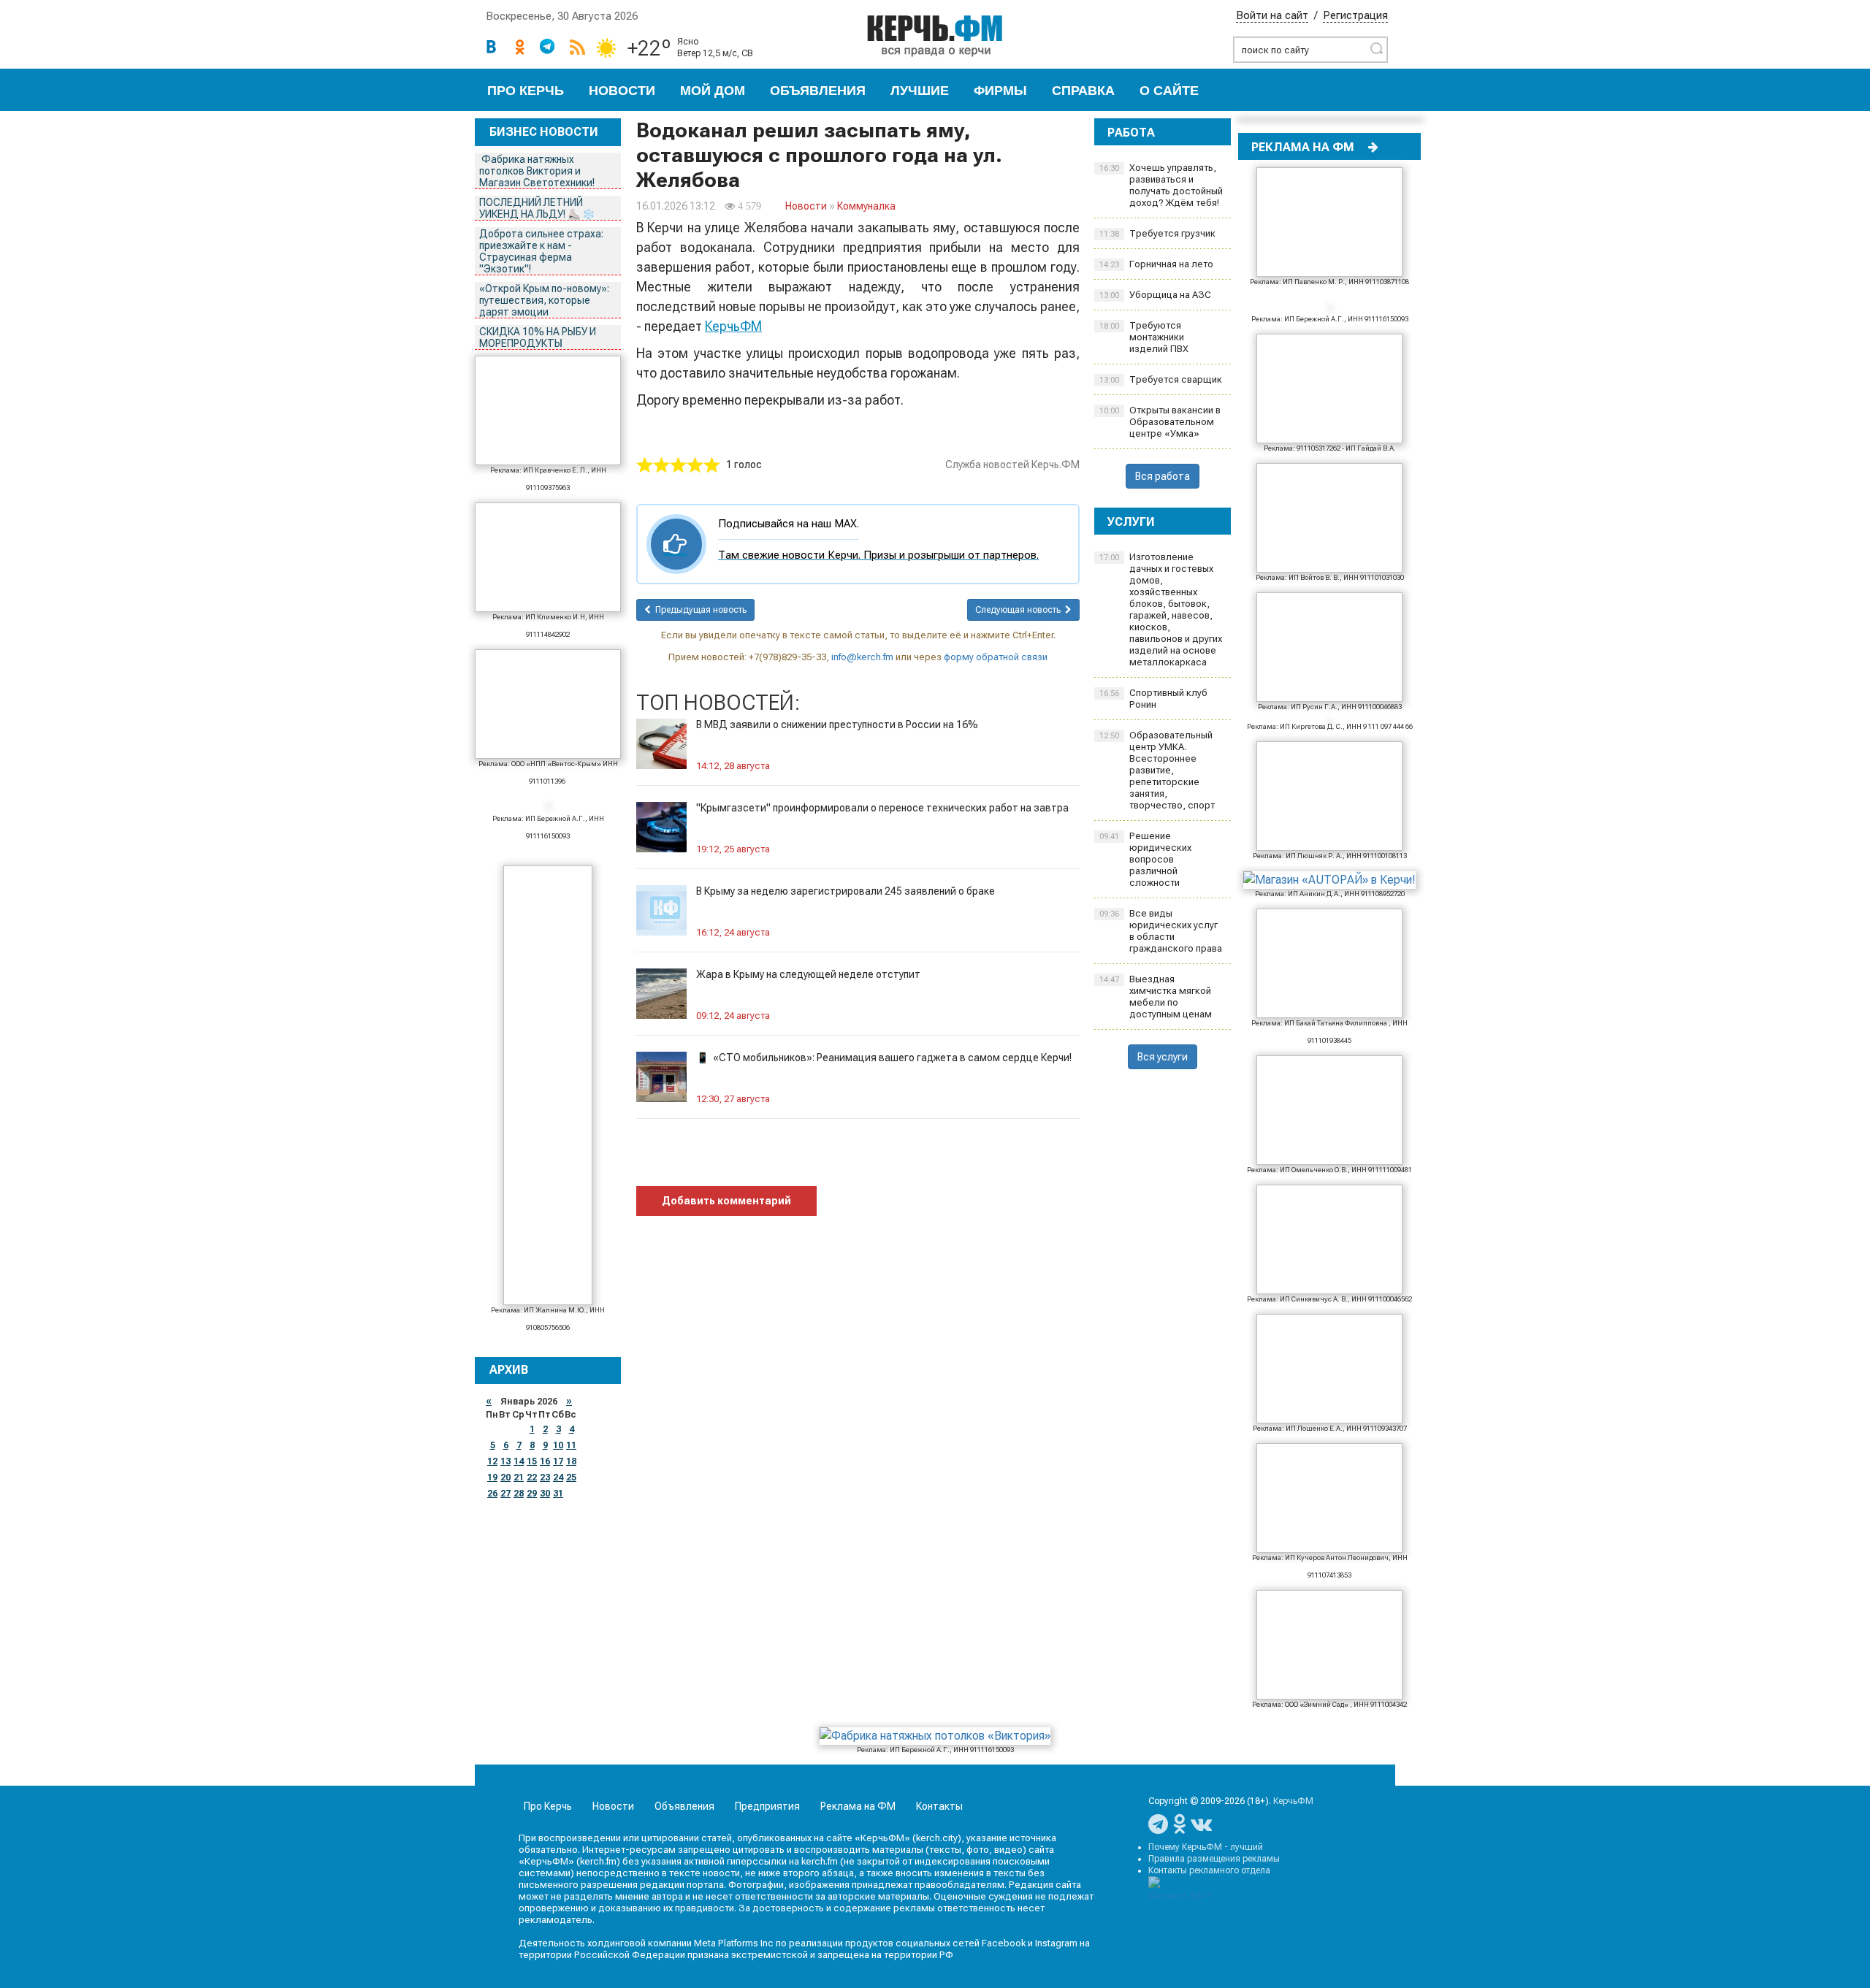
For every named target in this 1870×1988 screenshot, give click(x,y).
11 (571, 1445)
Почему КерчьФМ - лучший (1206, 1847)
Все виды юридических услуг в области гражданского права (1161, 931)
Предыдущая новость (699, 610)
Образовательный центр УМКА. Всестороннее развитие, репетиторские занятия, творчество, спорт (1157, 770)
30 (545, 1494)
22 (532, 1477)
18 (571, 1461)
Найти (1376, 48)
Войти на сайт (1272, 15)
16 (545, 1461)
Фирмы (1000, 91)
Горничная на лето (1156, 264)
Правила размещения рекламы (1214, 1859)
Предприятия (767, 1806)
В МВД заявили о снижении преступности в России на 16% (837, 725)
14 (519, 1461)
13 (505, 1461)
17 (558, 1461)
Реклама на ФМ (858, 1806)
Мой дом (713, 91)
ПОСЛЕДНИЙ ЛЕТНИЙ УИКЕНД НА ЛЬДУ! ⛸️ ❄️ (538, 208)
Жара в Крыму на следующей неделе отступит (808, 974)
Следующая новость (1020, 610)
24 (558, 1477)
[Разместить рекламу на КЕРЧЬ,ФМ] (1373, 147)
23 (545, 1477)
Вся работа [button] (1163, 476)
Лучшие (920, 91)
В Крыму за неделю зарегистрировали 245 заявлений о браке (846, 891)
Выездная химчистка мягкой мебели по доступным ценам (1156, 997)
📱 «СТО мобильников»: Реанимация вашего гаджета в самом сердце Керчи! (884, 1058)
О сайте (1169, 91)
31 (558, 1494)
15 (532, 1461)
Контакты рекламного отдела (1209, 1870)
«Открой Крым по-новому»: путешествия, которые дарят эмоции (544, 300)
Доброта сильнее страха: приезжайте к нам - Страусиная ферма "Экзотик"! (541, 251)
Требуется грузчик (1157, 233)
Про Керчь (526, 91)
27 (505, 1494)
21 (519, 1477)
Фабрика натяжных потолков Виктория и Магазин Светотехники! (538, 171)
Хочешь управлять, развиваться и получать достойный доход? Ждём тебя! (1161, 185)
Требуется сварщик (1161, 379)
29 (532, 1494)
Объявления (818, 91)
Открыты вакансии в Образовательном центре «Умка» (1160, 422)
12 (492, 1461)
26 (492, 1494)
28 (519, 1494)
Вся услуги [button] (1163, 1057)
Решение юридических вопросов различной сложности (1145, 859)
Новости (622, 91)
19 (492, 1477)
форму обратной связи (996, 657)
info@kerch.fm (862, 657)
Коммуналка (866, 206)
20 (505, 1477)
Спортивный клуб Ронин (1153, 699)
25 (571, 1477)
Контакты (939, 1806)
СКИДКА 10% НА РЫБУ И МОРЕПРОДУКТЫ (538, 337)
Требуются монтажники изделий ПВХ (1144, 337)
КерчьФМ (733, 326)
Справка (1083, 91)
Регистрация (1355, 15)
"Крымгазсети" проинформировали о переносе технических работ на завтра (882, 808)
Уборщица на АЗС (1155, 295)
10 (558, 1445)
